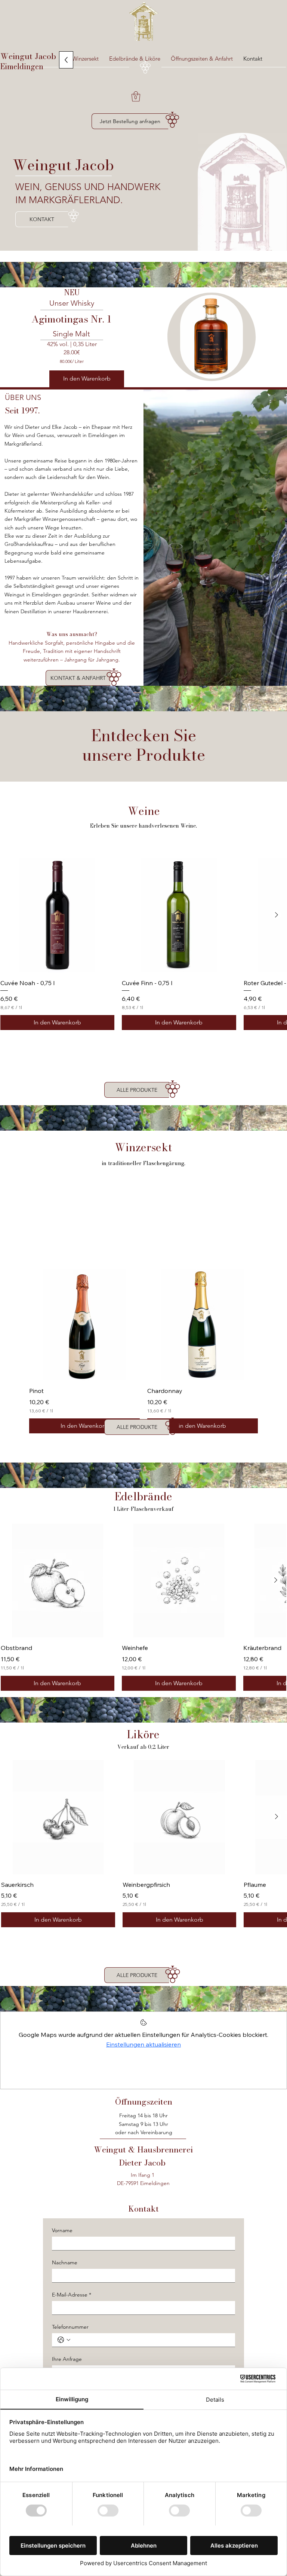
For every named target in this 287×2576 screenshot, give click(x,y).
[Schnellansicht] (84, 1325)
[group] (143, 944)
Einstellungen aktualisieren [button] (143, 2044)
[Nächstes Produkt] (277, 915)
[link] (136, 96)
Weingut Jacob (29, 56)
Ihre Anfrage (67, 2359)
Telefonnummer (70, 2327)
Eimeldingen (22, 66)
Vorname (62, 2230)
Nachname (65, 2263)
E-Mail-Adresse (72, 2295)
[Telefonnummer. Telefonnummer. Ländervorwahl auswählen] (64, 2340)
